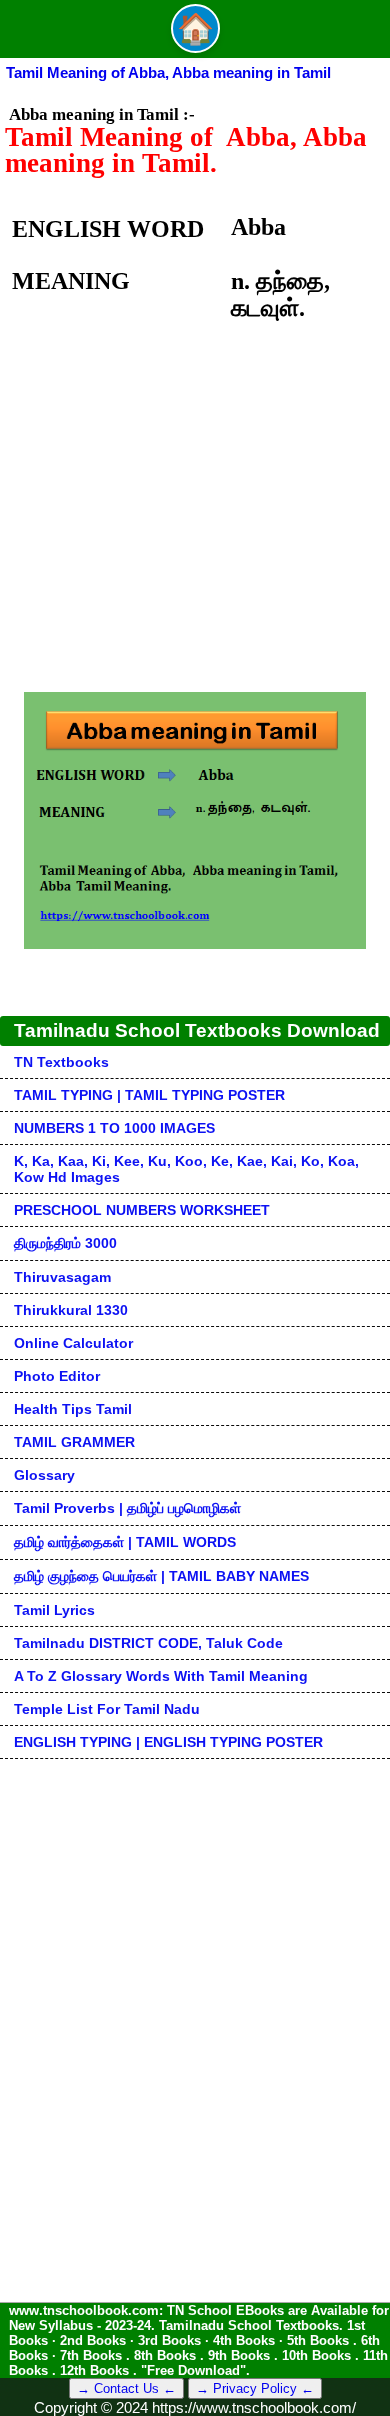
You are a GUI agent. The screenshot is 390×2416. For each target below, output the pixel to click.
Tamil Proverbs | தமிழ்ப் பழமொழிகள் (127, 1508)
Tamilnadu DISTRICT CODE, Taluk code (148, 1643)
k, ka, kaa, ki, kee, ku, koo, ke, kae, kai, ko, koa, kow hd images (186, 1169)
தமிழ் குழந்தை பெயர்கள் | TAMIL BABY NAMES (161, 1576)
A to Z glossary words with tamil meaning (161, 1676)
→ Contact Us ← (126, 2388)
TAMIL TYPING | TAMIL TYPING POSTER (149, 1095)
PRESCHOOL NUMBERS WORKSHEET (142, 1210)
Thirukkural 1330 (71, 1310)
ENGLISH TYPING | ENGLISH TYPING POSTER (168, 1742)
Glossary (44, 1475)
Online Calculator (73, 1343)
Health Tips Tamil (73, 1409)
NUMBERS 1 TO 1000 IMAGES (114, 1128)
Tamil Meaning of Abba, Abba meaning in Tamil (168, 72)
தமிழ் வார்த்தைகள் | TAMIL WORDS (125, 1542)
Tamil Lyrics (54, 1610)
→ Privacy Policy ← (255, 2388)
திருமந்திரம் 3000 (65, 1243)
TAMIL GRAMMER (74, 1442)
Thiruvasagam (62, 1277)
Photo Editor (57, 1376)
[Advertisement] (195, 521)
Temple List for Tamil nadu (107, 1709)
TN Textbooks (61, 1062)
